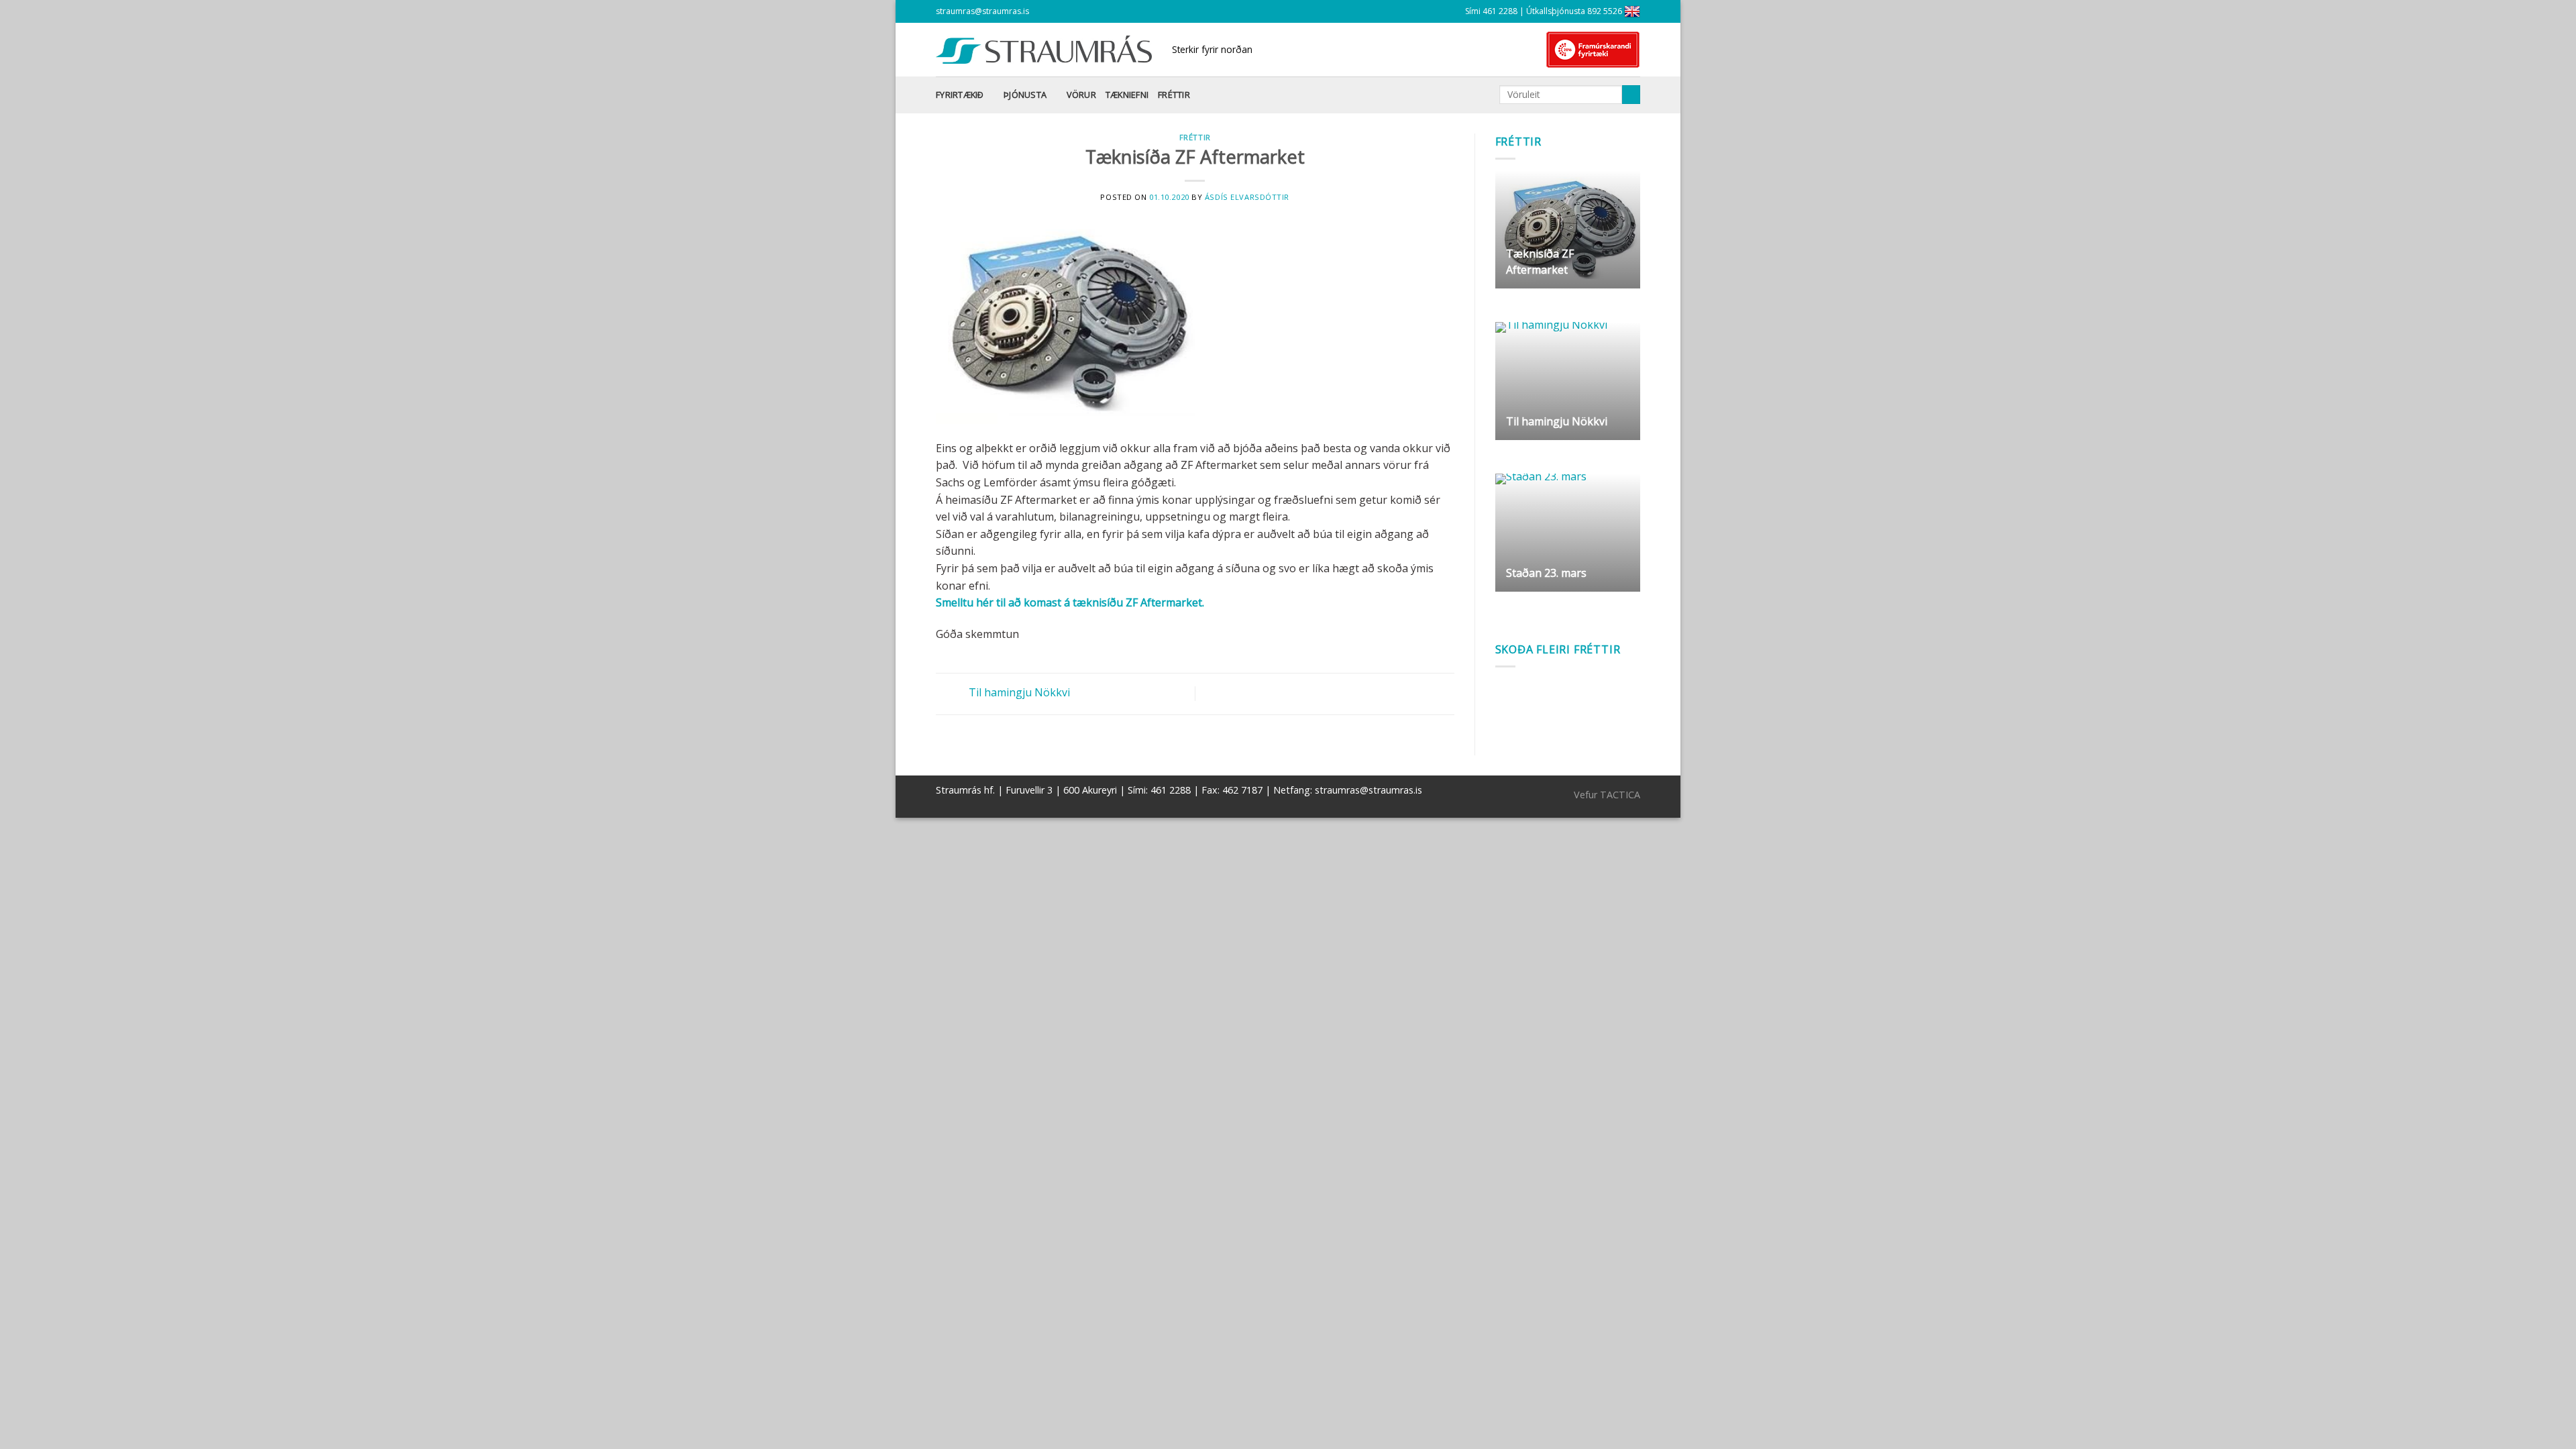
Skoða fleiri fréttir (1558, 649)
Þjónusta (1025, 95)
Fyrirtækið (960, 95)
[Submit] (1631, 95)
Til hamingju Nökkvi (1018, 693)
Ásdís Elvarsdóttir (1247, 197)
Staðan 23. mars (1546, 573)
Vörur (1081, 95)
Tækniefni (1127, 95)
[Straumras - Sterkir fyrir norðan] (1044, 50)
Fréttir (1174, 95)
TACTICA (1620, 795)
